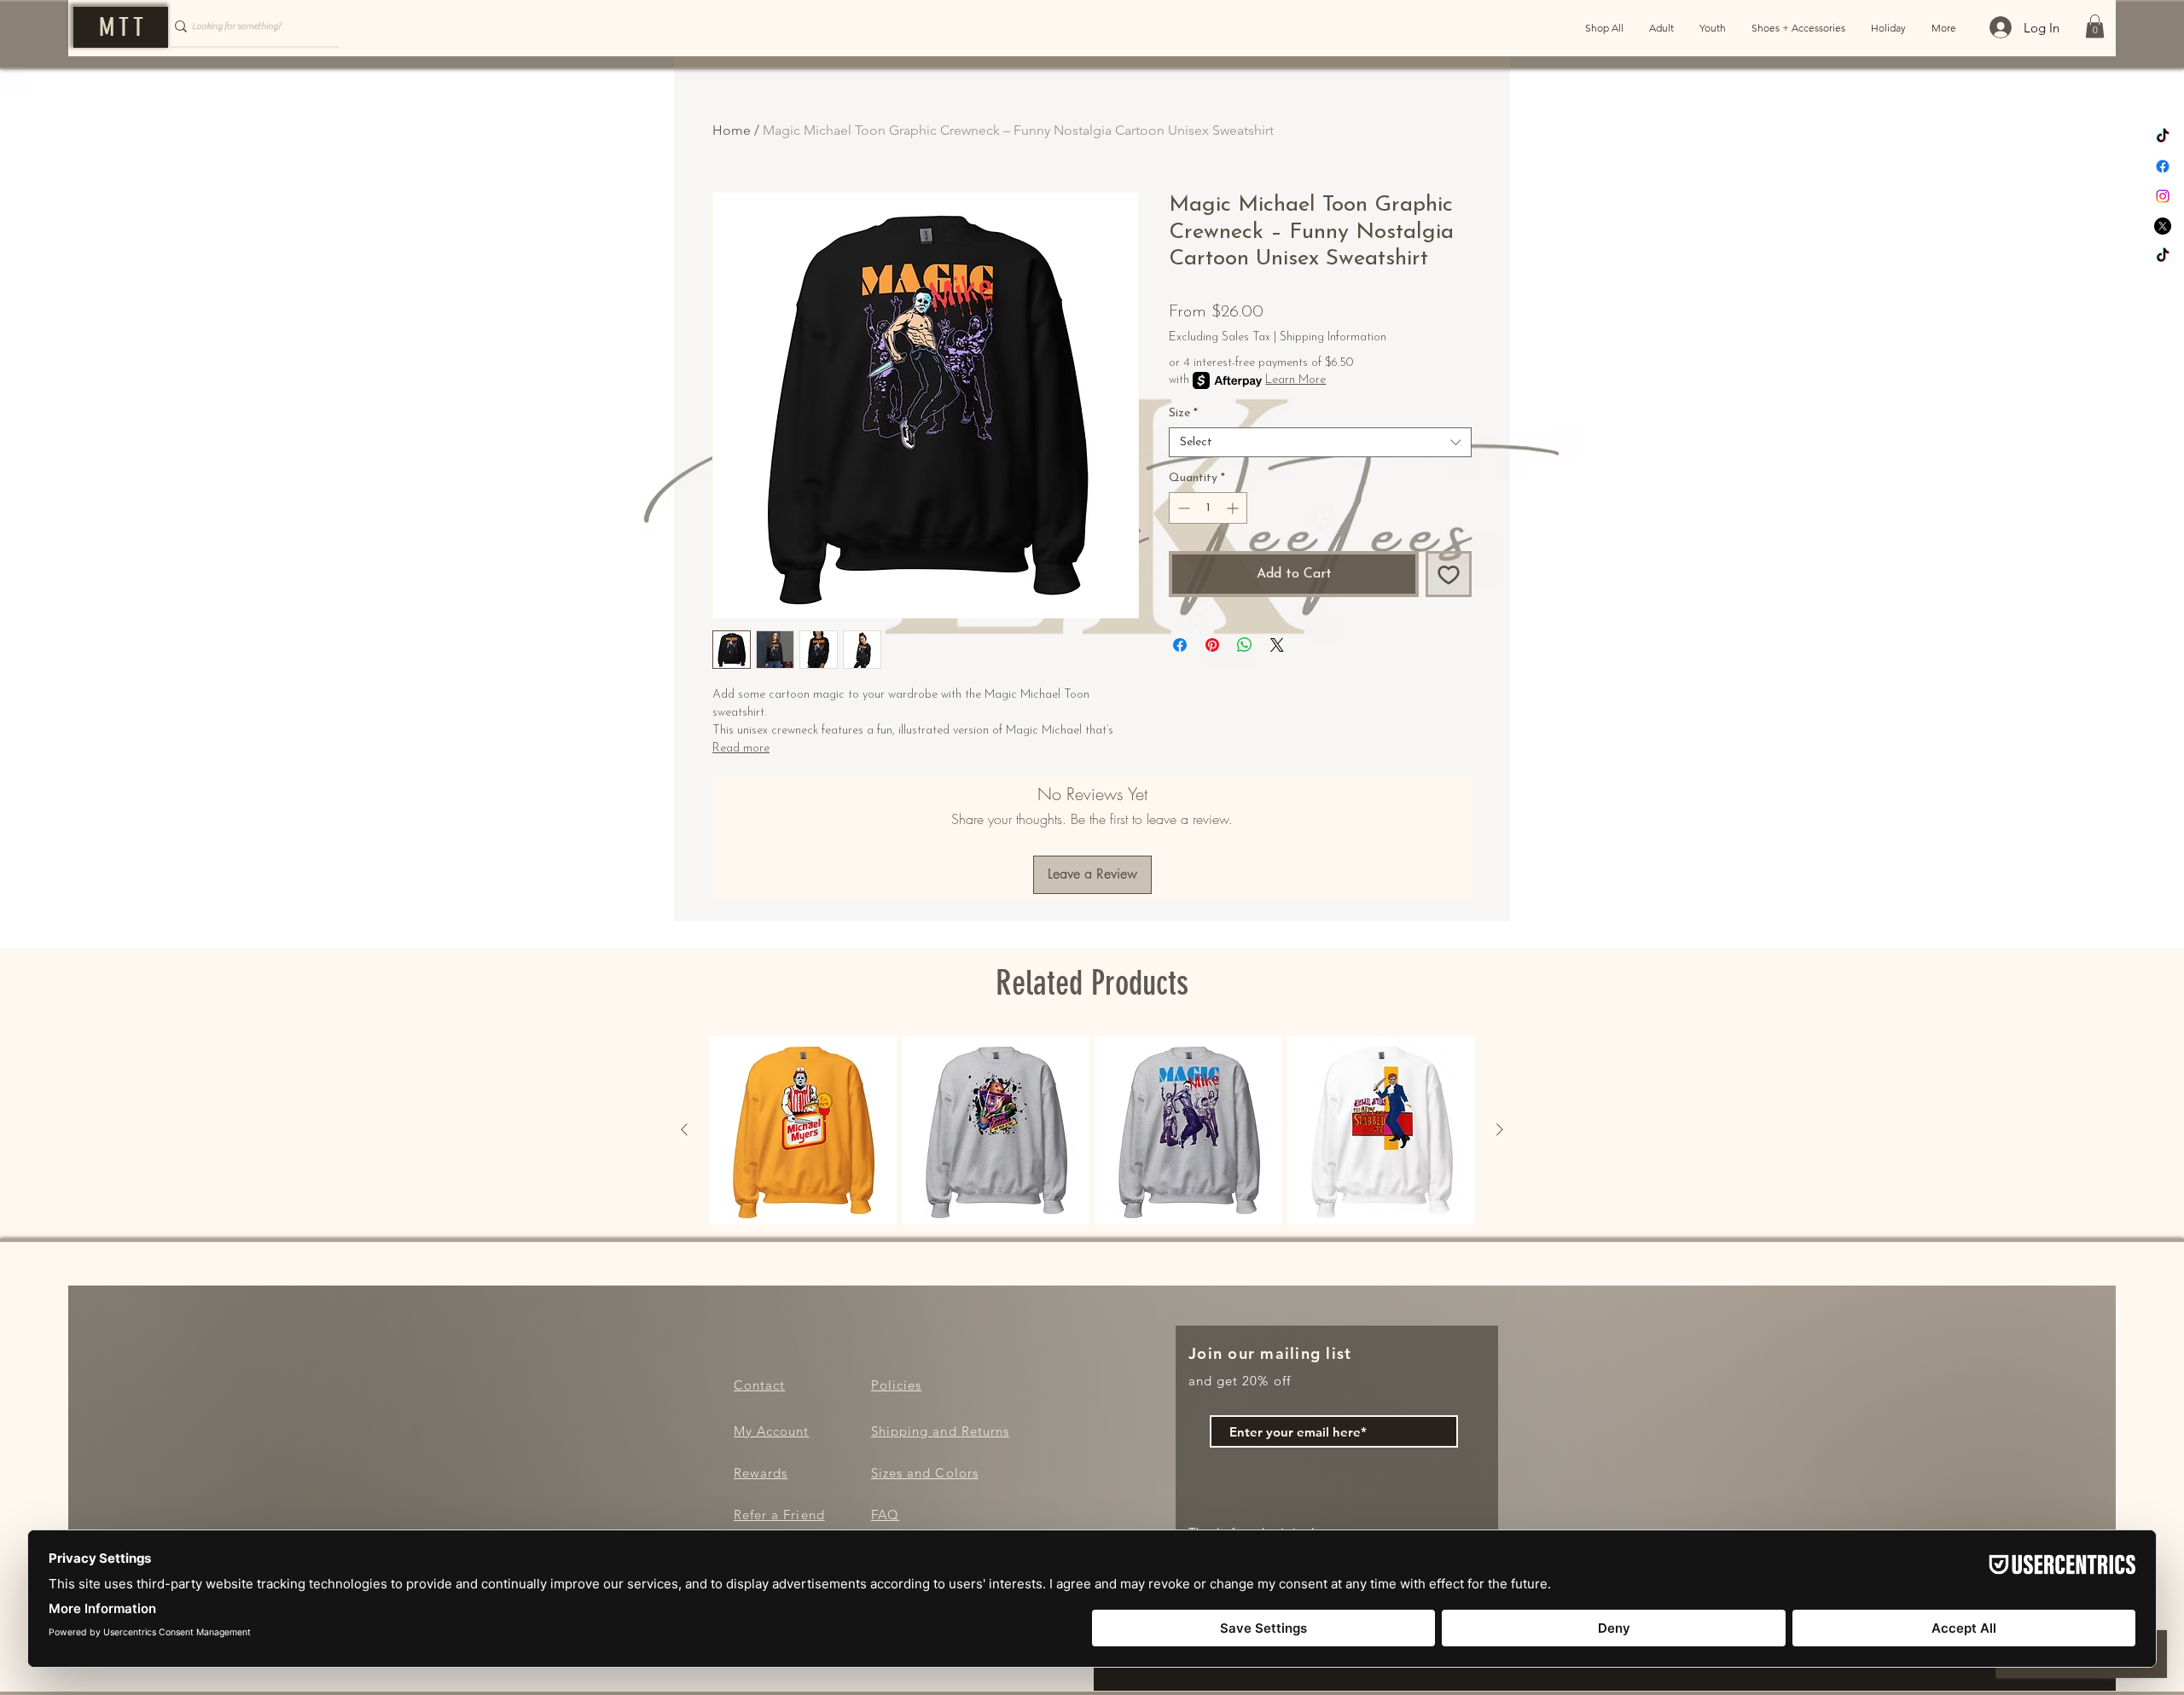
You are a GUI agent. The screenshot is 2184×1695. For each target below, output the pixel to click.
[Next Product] (1500, 1129)
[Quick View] (803, 1130)
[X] (2163, 226)
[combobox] (1320, 442)
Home (732, 130)
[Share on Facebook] (1180, 645)
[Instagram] (2163, 196)
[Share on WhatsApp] (1245, 645)
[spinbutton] (1208, 508)
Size (1183, 413)
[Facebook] (2163, 166)
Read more (741, 749)
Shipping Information (1333, 337)
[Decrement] (1182, 508)
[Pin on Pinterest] (1212, 645)
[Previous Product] (684, 1129)
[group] (1092, 1130)
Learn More (1295, 380)
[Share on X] (1277, 645)
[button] (2095, 26)
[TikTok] (2163, 136)
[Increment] (1234, 508)
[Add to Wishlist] (1449, 574)
